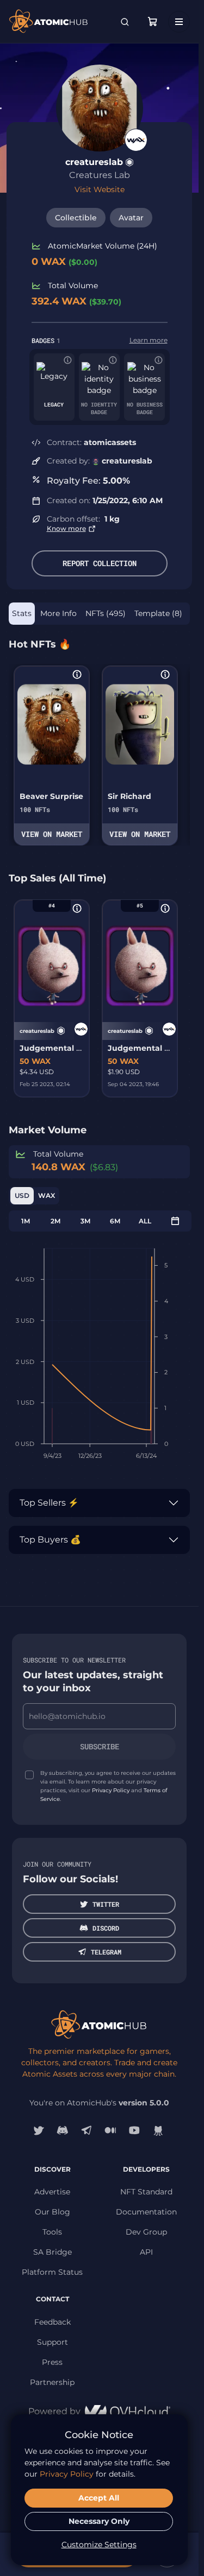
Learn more (149, 340)
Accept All (99, 2498)
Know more (66, 528)
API (146, 2252)
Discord (106, 1928)
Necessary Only (99, 2521)
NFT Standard (146, 2192)
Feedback (52, 2322)
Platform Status (52, 2272)
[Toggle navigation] (179, 22)
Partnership (52, 2382)
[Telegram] (86, 2130)
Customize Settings (99, 2545)
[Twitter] (39, 2130)
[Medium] (110, 2130)
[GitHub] (158, 2130)
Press (52, 2362)
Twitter (106, 1904)
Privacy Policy (111, 1790)
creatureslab (94, 162)
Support (52, 2342)
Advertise (52, 2192)
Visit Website (100, 189)
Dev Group (146, 2232)
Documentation (146, 2212)
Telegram (106, 1952)
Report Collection (100, 563)
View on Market (52, 834)
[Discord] (63, 2130)
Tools (52, 2232)
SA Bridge (52, 2252)
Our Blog (52, 2212)
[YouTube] (134, 2130)
